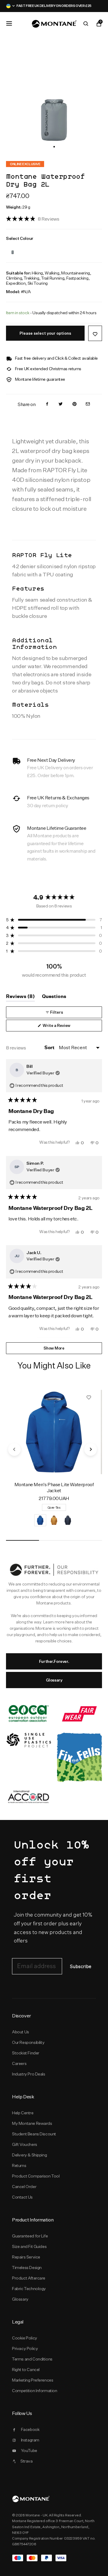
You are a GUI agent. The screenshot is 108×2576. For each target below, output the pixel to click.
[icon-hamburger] (9, 23)
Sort (50, 1048)
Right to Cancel (26, 2370)
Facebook (30, 2429)
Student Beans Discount (34, 2134)
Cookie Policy (25, 2338)
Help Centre (23, 2113)
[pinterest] (74, 404)
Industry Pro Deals (29, 2074)
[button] (54, 147)
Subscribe (81, 1967)
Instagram (30, 2440)
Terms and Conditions (32, 2359)
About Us (21, 2032)
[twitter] (61, 404)
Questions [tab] (54, 998)
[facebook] (47, 404)
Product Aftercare (29, 2278)
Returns (19, 2165)
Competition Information (35, 2391)
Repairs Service (26, 2257)
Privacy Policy (25, 2348)
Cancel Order (24, 2187)
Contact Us (22, 2197)
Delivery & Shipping (29, 2155)
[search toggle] (86, 24)
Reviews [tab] (20, 998)
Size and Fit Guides (29, 2246)
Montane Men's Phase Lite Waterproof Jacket (54, 1488)
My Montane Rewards (32, 2123)
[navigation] (14, 1449)
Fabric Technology (29, 2289)
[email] (88, 404)
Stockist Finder (26, 2053)
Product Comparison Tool (36, 2176)
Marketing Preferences (33, 2380)
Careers (19, 2063)
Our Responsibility (28, 2042)
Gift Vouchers (25, 2144)
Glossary (54, 1680)
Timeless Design (27, 2268)
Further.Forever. (54, 1661)
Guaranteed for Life (30, 2236)
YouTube (29, 2450)
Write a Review (64, 1027)
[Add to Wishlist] (95, 333)
